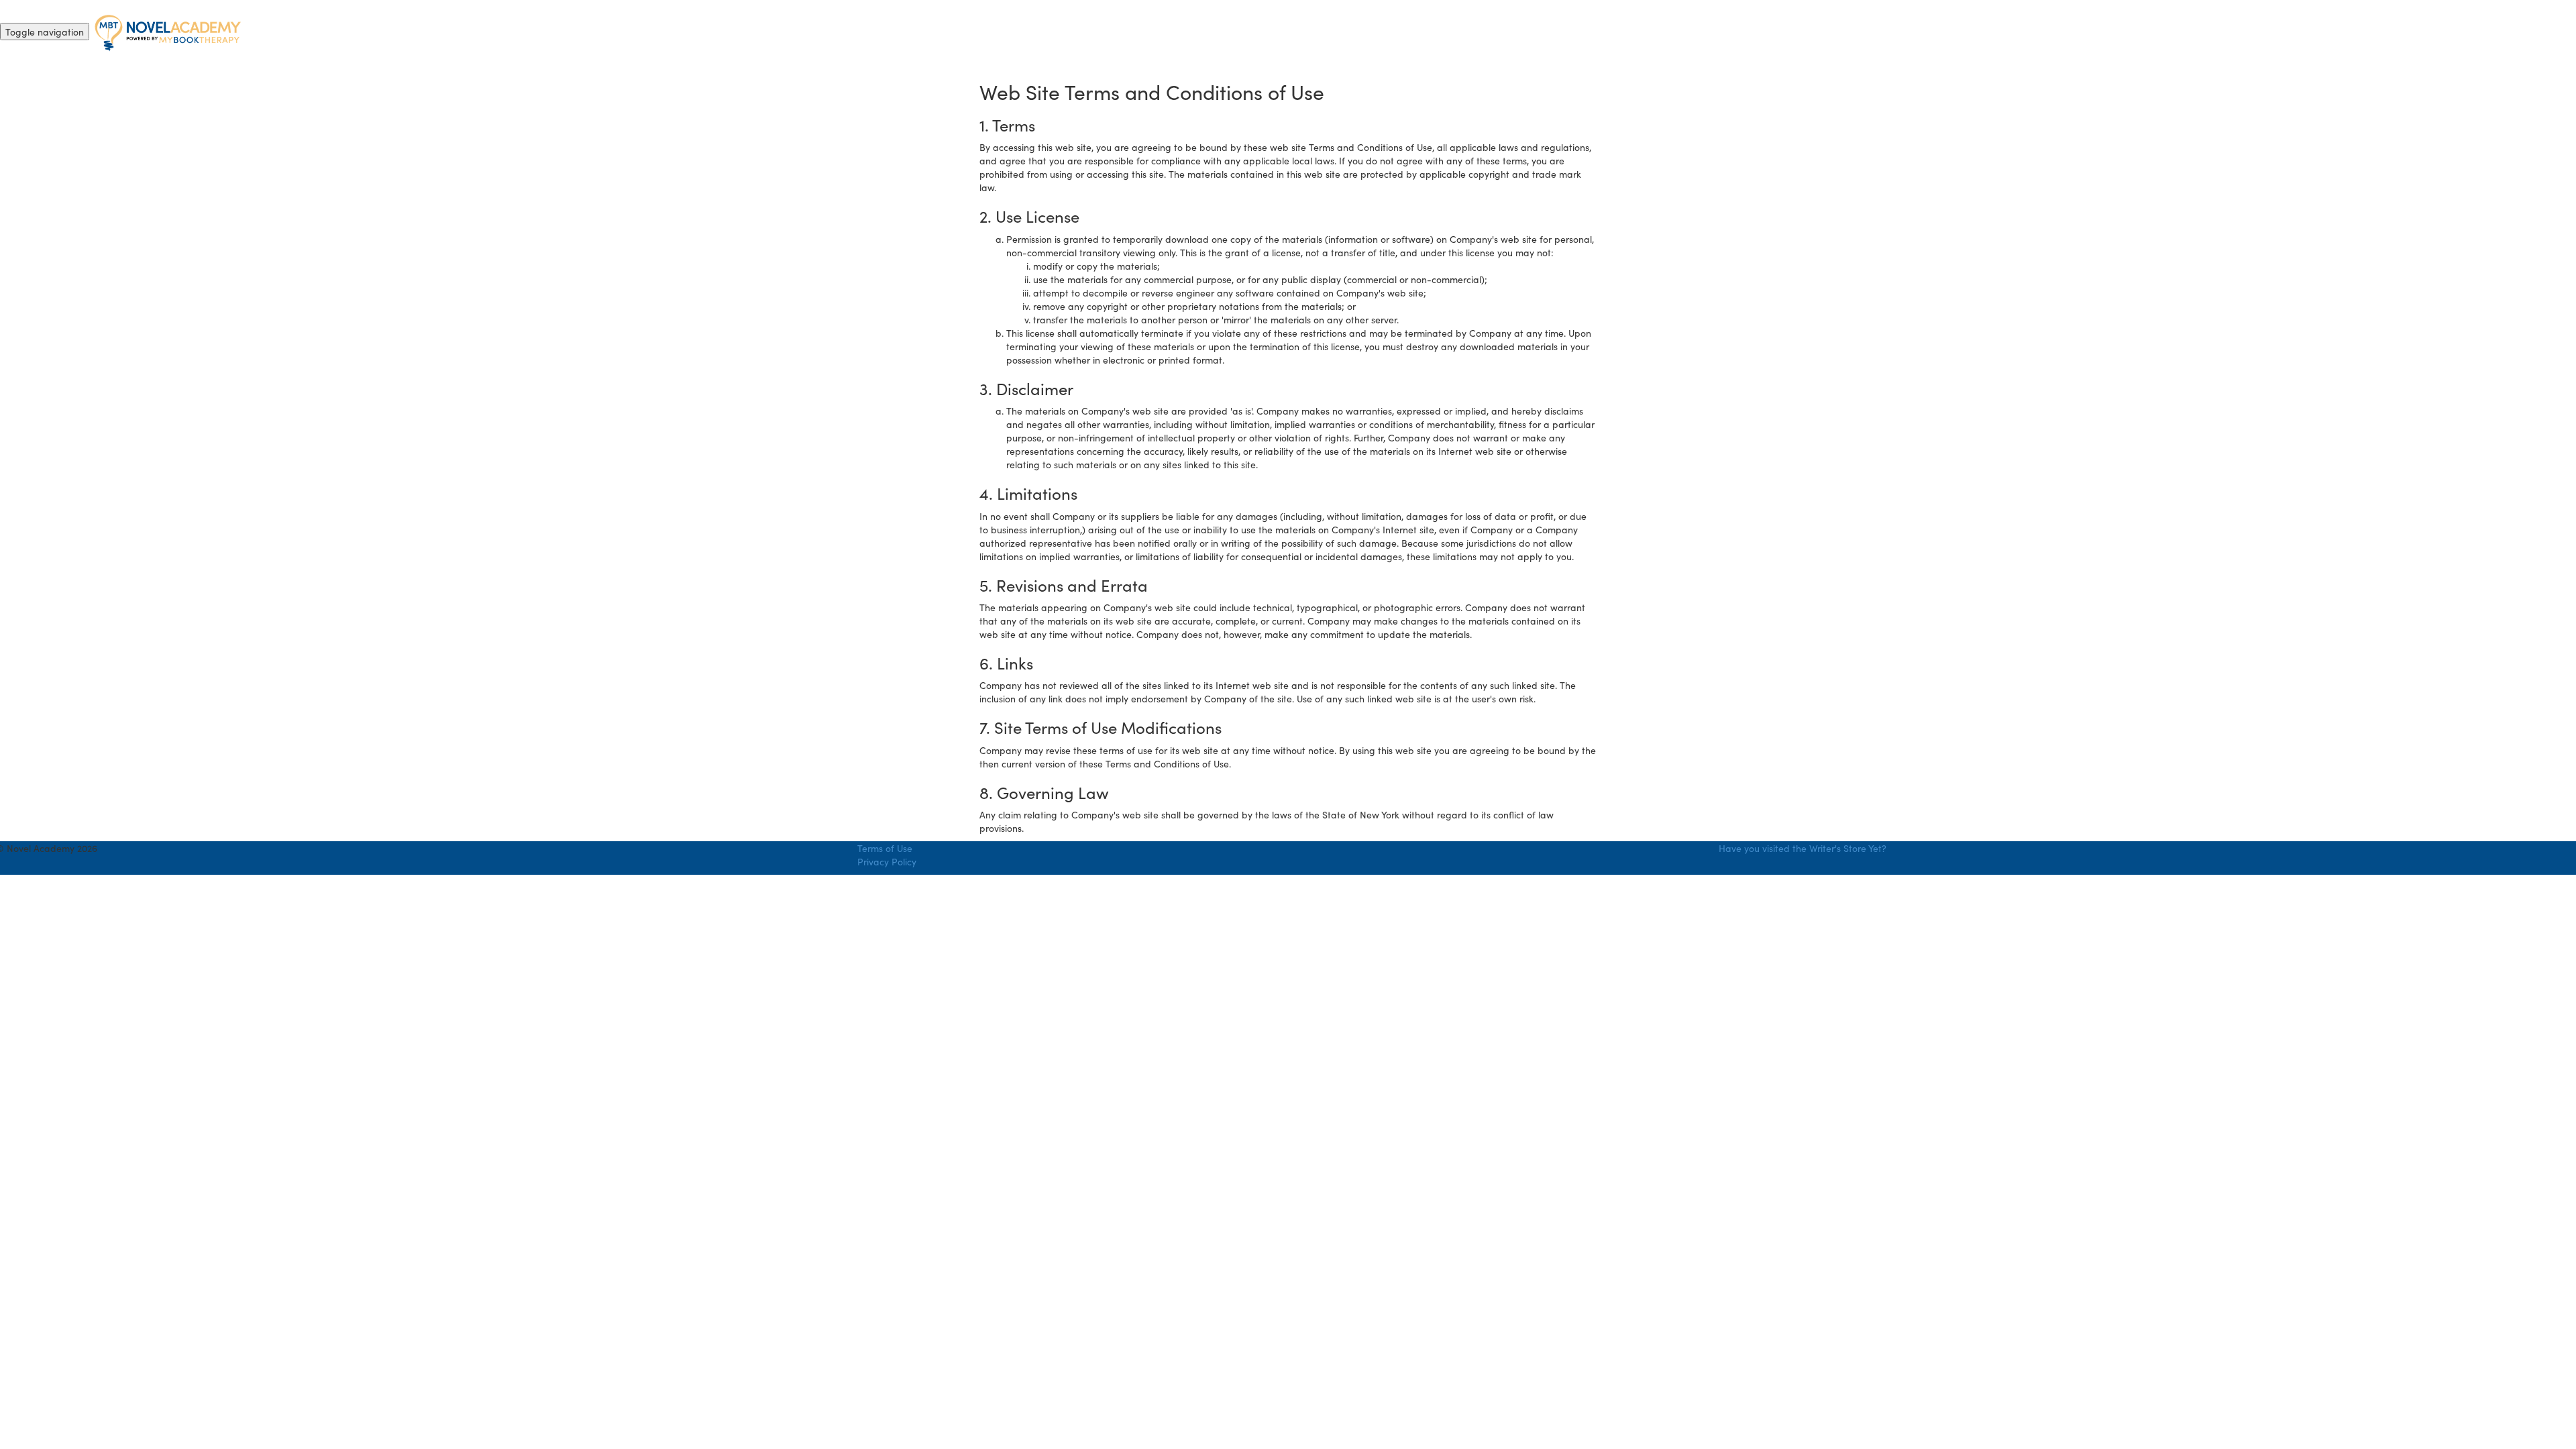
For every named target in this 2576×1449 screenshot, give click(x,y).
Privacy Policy (887, 861)
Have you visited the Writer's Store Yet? (1803, 848)
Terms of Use (885, 848)
